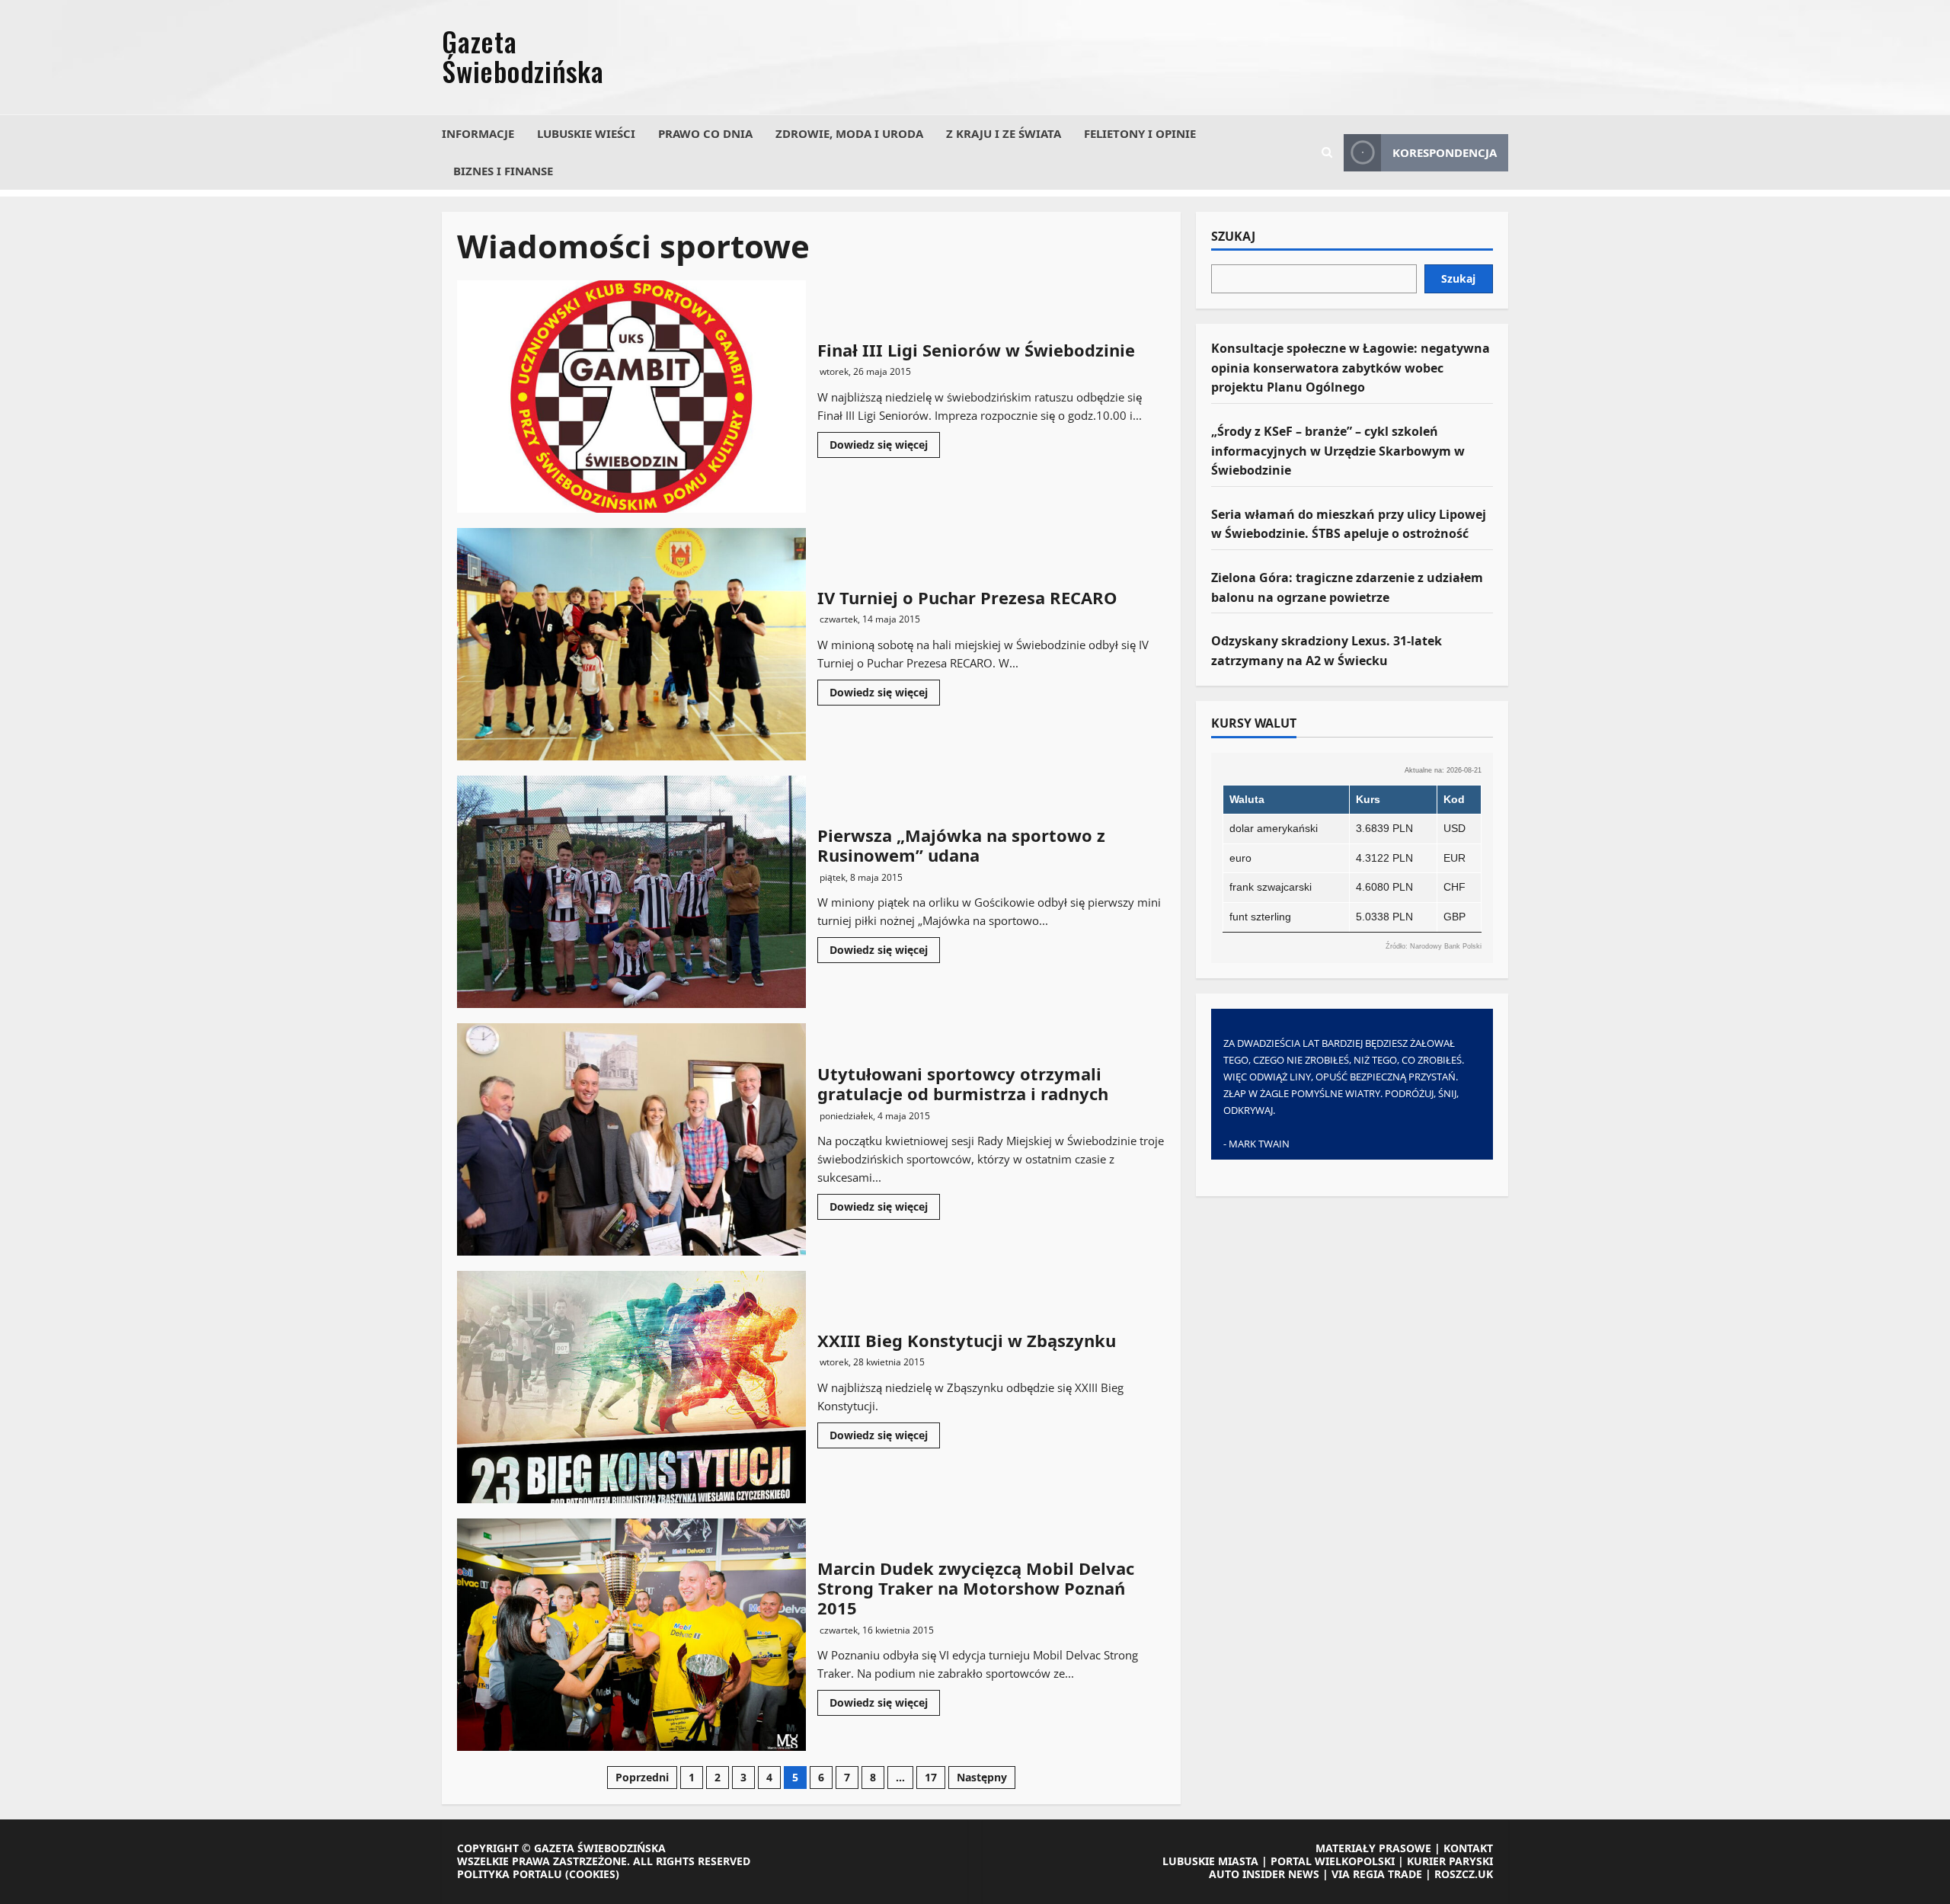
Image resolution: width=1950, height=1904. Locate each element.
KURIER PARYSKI (1450, 1861)
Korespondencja (1445, 152)
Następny (982, 1777)
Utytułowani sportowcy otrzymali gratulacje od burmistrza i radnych (631, 1139)
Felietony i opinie (1140, 133)
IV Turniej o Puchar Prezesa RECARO (631, 644)
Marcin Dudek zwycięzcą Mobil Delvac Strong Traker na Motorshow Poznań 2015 (631, 1635)
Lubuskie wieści (586, 133)
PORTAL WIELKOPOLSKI (1333, 1861)
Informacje (478, 133)
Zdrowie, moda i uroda (849, 133)
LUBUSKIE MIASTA (1210, 1861)
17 (931, 1777)
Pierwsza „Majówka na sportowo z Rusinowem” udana (631, 892)
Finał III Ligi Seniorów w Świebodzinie (631, 397)
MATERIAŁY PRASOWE (1373, 1848)
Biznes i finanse (503, 171)
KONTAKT (1468, 1848)
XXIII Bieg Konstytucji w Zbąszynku (631, 1387)
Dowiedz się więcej (885, 447)
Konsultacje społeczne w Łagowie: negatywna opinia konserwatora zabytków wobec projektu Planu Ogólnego (1351, 368)
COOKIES (592, 1874)
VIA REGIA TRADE (1377, 1874)
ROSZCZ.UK (1464, 1874)
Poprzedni (642, 1777)
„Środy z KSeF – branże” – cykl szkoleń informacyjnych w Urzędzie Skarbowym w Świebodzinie (1338, 451)
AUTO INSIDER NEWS (1264, 1874)
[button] (1327, 152)
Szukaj (1233, 237)
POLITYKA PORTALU (510, 1874)
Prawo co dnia (705, 133)
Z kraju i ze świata (1004, 133)
